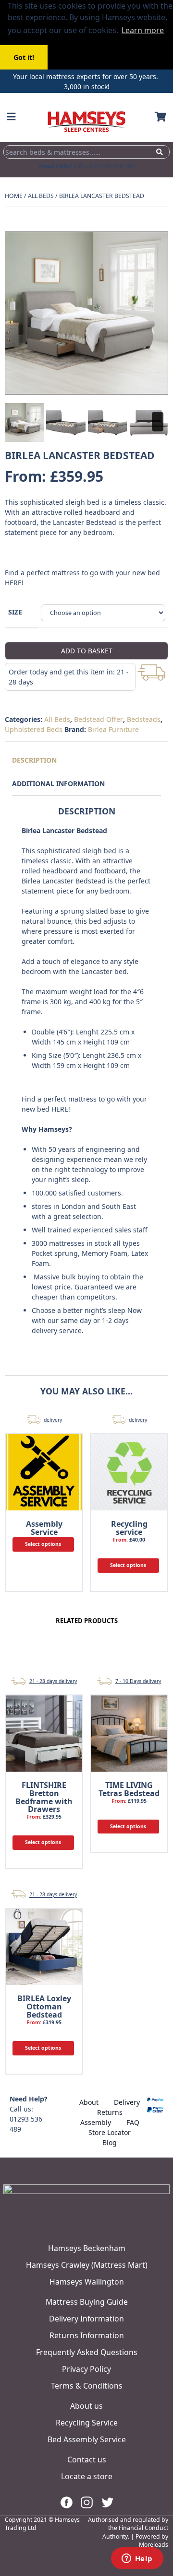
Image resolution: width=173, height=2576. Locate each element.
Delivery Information (86, 2319)
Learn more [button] (143, 30)
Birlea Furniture (113, 729)
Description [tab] (34, 760)
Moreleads (154, 2545)
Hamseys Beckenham (87, 2248)
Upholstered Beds (34, 729)
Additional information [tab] (58, 783)
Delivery (127, 2102)
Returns (110, 2112)
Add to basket (87, 651)
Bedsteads (144, 719)
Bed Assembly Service (87, 2439)
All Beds (41, 196)
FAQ (133, 2122)
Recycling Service (87, 2423)
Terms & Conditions (87, 2386)
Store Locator (110, 2132)
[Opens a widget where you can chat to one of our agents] (137, 2559)
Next (158, 422)
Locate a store (87, 2476)
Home (14, 196)
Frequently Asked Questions (87, 2352)
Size (15, 612)
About (89, 2102)
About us (86, 2406)
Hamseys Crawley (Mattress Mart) (87, 2265)
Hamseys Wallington (87, 2282)
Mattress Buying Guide (87, 2302)
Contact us (87, 2460)
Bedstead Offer (99, 719)
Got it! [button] (24, 57)
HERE (13, 583)
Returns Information (87, 2335)
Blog (110, 2142)
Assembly (96, 2122)
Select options (43, 1544)
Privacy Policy (86, 2369)
